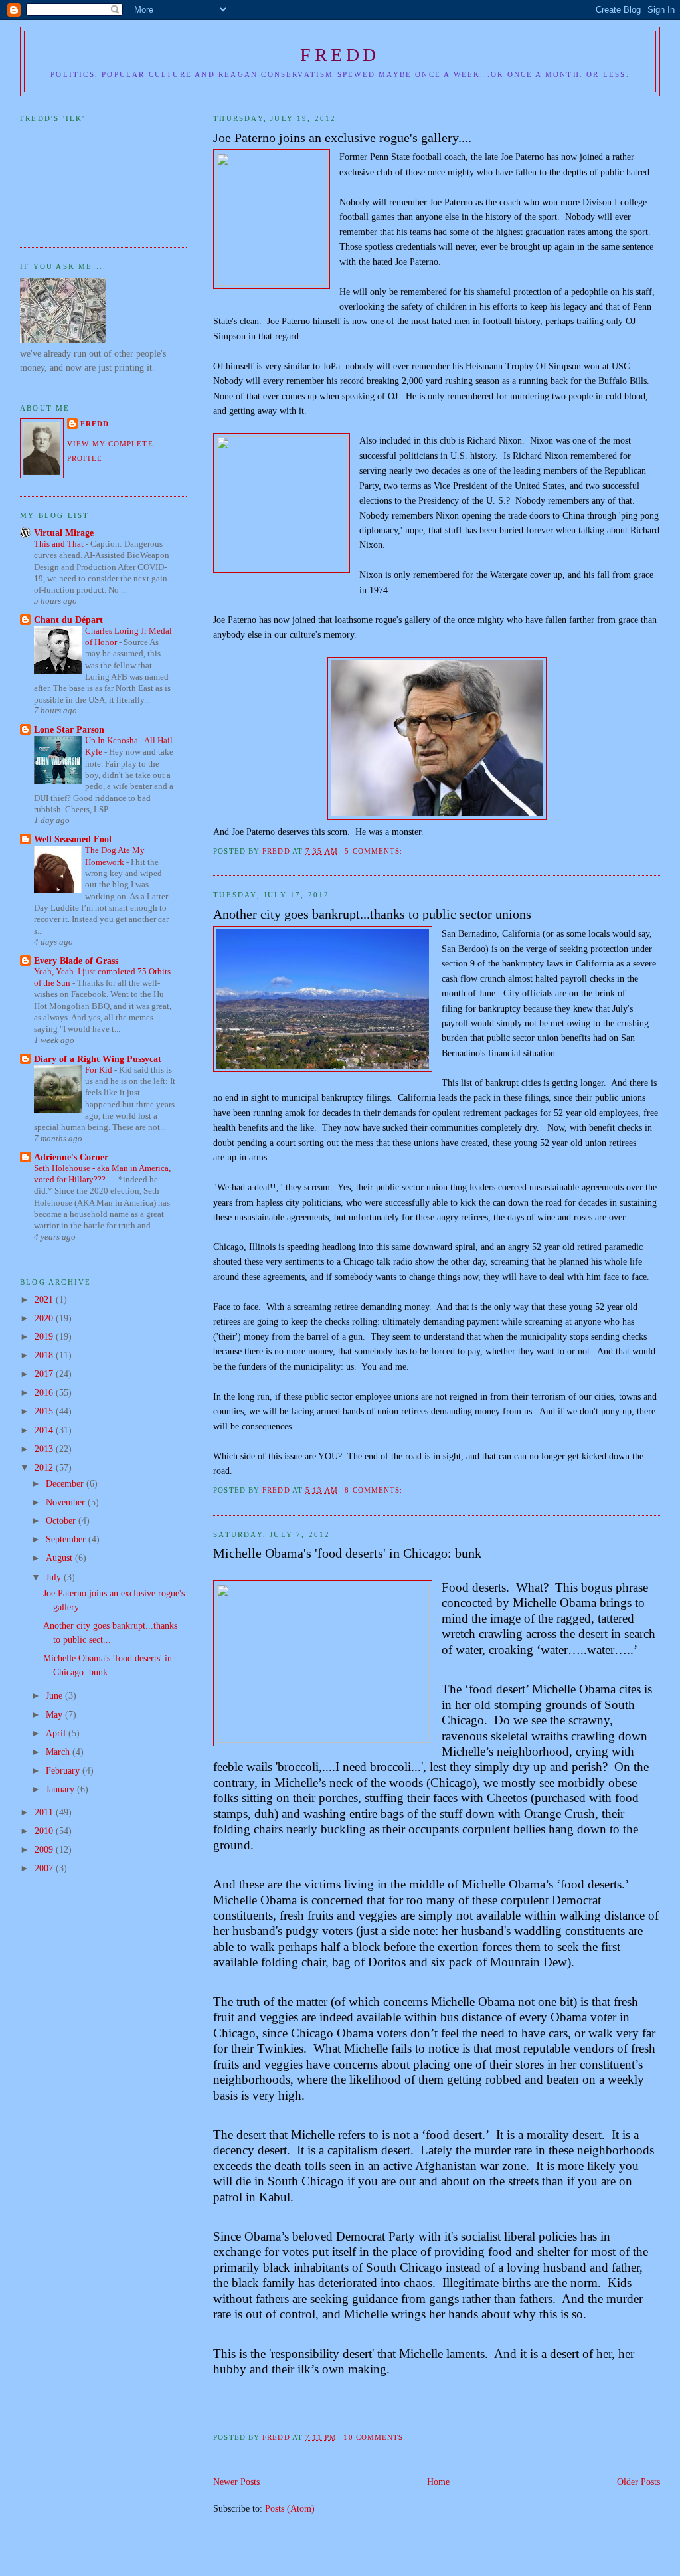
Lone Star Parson (69, 729)
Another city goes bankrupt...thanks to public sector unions (372, 914)
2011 (45, 1812)
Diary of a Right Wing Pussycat (98, 1059)
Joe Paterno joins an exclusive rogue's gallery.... (342, 138)
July (55, 1577)
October (62, 1520)
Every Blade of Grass (76, 961)
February (64, 1770)
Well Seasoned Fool (73, 839)
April (57, 1733)
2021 (45, 1299)
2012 (45, 1467)
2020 (45, 1318)
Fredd (340, 55)
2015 (45, 1411)
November (67, 1502)
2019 (45, 1336)
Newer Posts (236, 2482)
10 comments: (376, 2437)
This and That (60, 544)
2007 (45, 1868)
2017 (45, 1374)
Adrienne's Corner (71, 1157)
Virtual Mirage (64, 533)
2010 (45, 1831)
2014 (45, 1430)
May (55, 1714)
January (61, 1789)
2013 (45, 1449)
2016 (45, 1392)
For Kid (100, 1070)
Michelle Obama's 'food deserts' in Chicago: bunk (347, 1553)
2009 (45, 1849)
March (59, 1752)
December (66, 1483)
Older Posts (638, 2482)
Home (438, 2482)
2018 (45, 1355)
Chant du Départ (68, 620)
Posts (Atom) (290, 2508)
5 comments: (375, 851)
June (55, 1695)
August (60, 1558)
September (67, 1539)
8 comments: (375, 1490)
